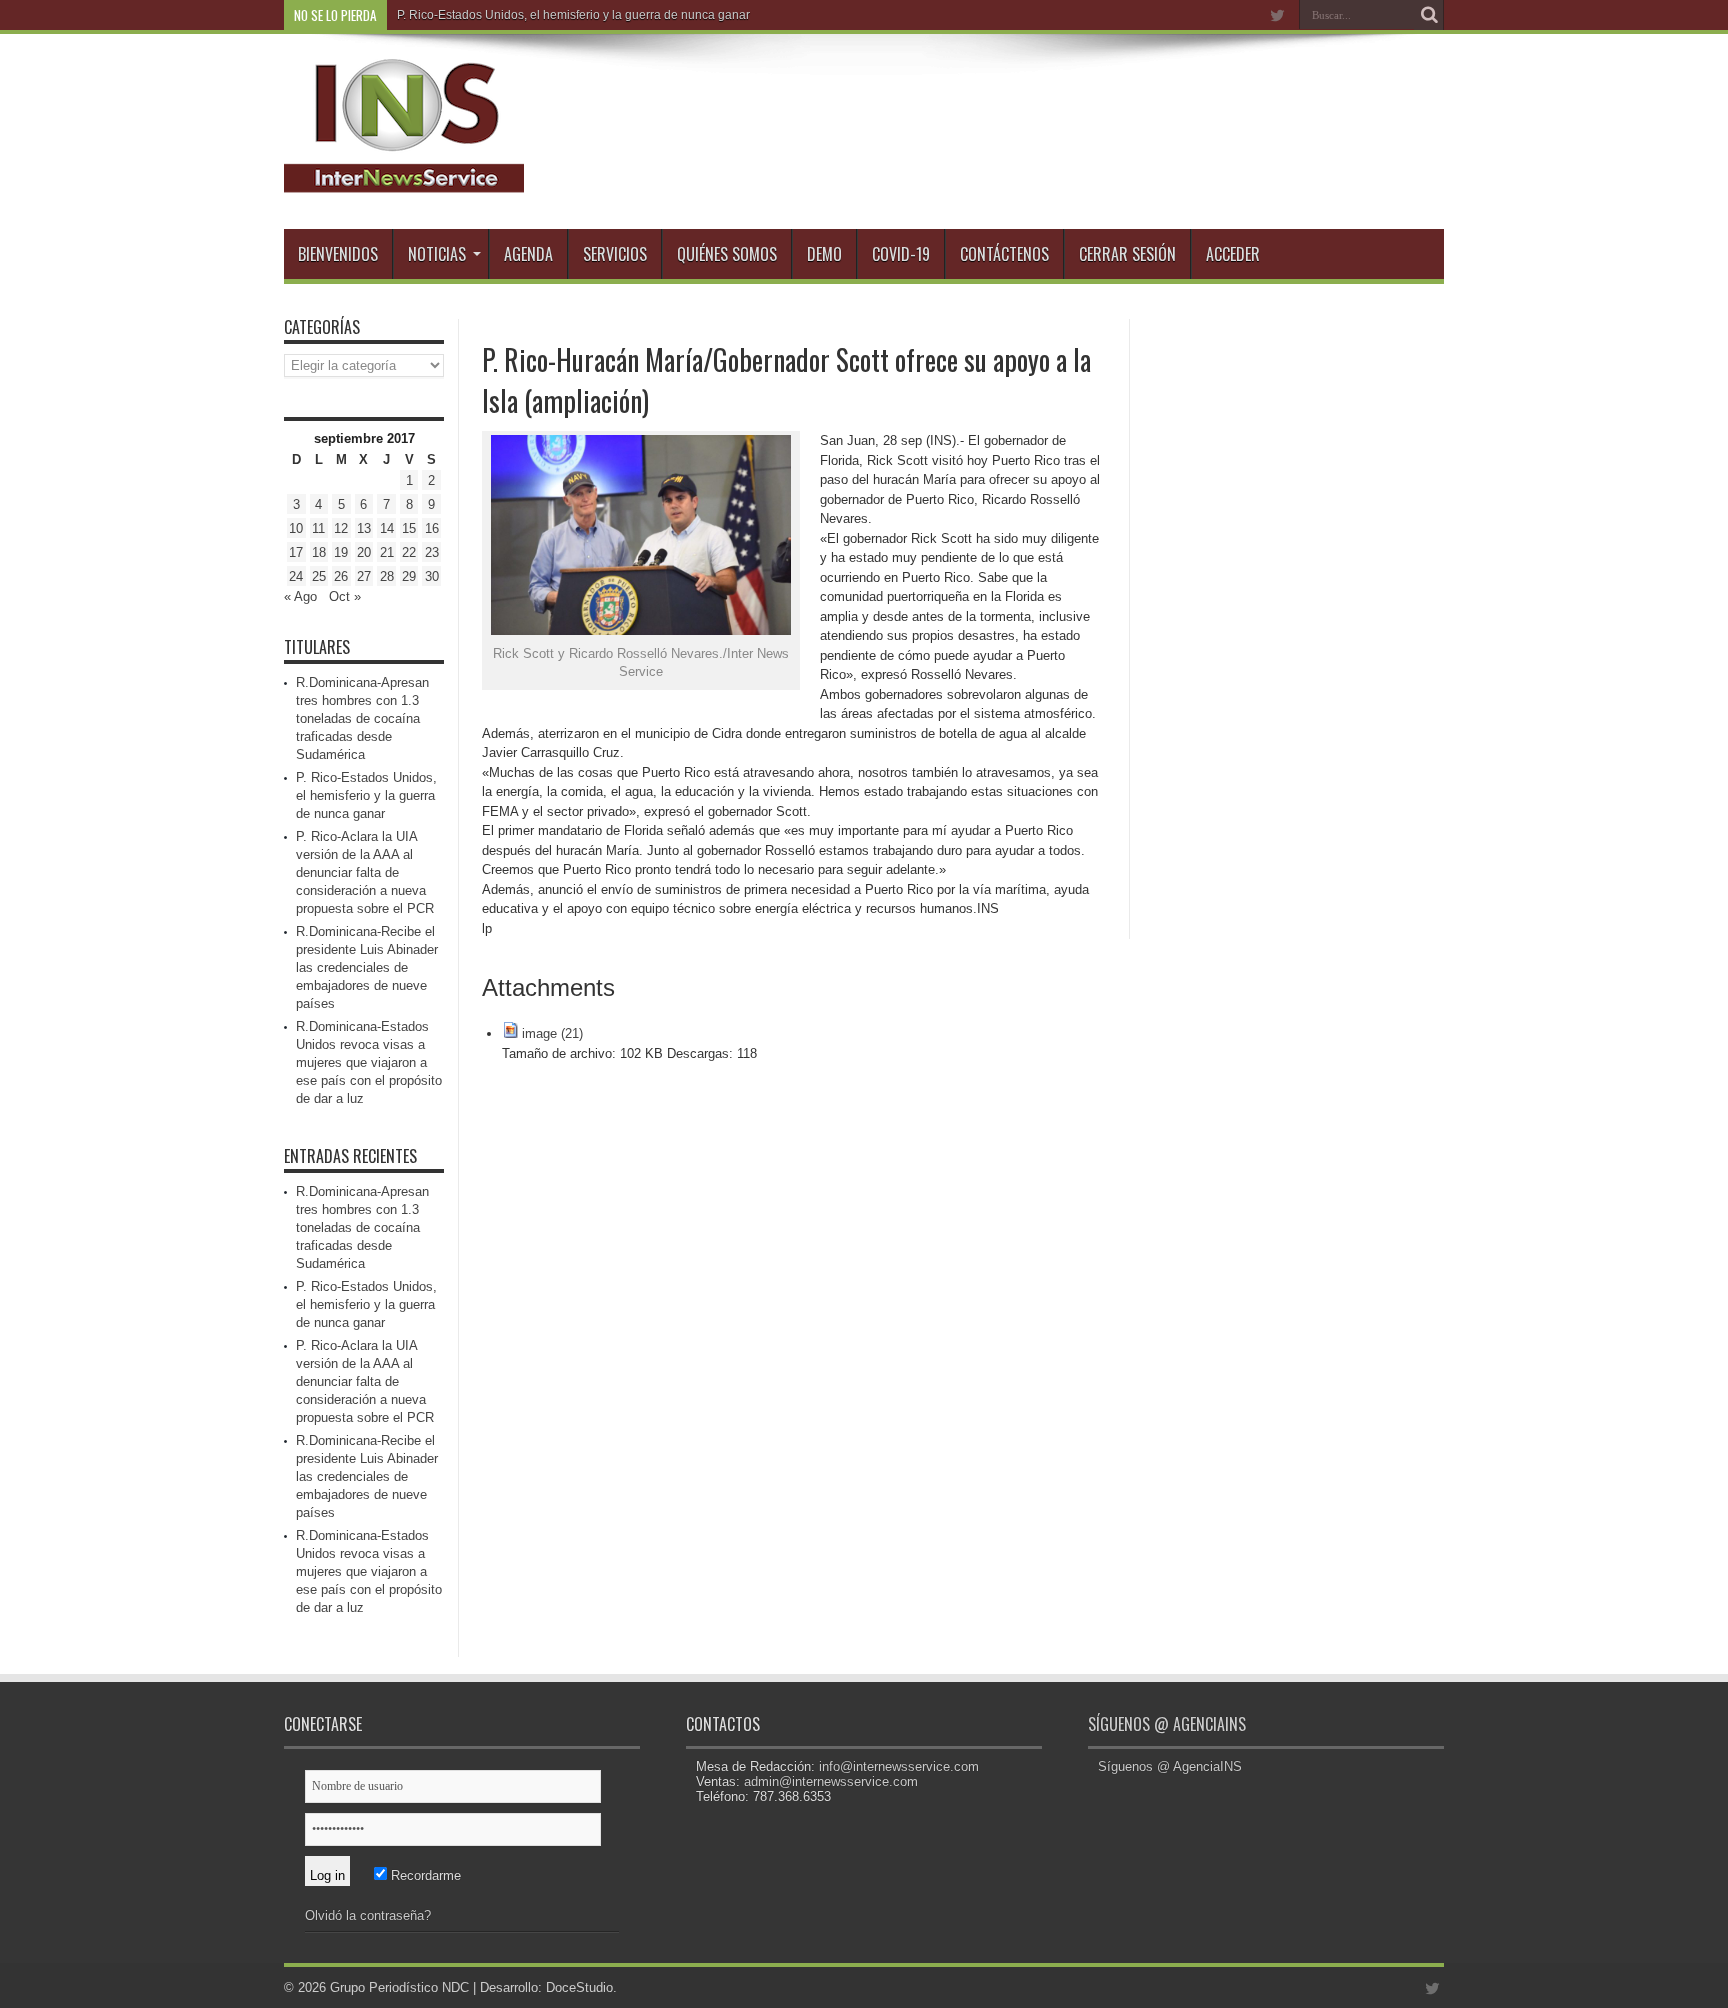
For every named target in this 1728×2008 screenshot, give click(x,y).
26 (341, 576)
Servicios (615, 254)
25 (319, 576)
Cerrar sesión (1127, 254)
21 (387, 552)
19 (341, 552)
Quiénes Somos (727, 254)
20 (364, 552)
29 (409, 576)
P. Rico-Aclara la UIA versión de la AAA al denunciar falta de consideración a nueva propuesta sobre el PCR (365, 872)
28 (387, 576)
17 (296, 552)
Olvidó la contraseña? (368, 1915)
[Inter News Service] (404, 179)
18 (319, 552)
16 (432, 528)
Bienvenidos (338, 254)
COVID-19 (901, 254)
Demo (824, 254)
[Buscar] (1429, 15)
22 (409, 552)
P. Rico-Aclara (435, 15)
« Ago (300, 596)
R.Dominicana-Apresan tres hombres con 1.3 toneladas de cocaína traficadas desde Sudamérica (362, 718)
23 (432, 552)
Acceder (1233, 254)
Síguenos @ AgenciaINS (1167, 1724)
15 (409, 528)
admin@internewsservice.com (831, 1781)
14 (387, 528)
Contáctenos (1004, 254)
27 (364, 576)
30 (432, 576)
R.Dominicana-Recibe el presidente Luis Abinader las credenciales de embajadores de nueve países (367, 967)
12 (341, 528)
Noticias (437, 254)
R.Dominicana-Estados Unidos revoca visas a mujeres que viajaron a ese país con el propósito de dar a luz (369, 1062)
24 (296, 576)
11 (318, 528)
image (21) (552, 1033)
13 (364, 528)
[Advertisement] (1294, 619)
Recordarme (424, 1875)
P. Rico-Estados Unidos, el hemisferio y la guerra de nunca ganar (366, 795)
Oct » (345, 596)
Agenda (528, 254)
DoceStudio (579, 1987)
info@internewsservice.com (899, 1766)
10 (296, 528)
